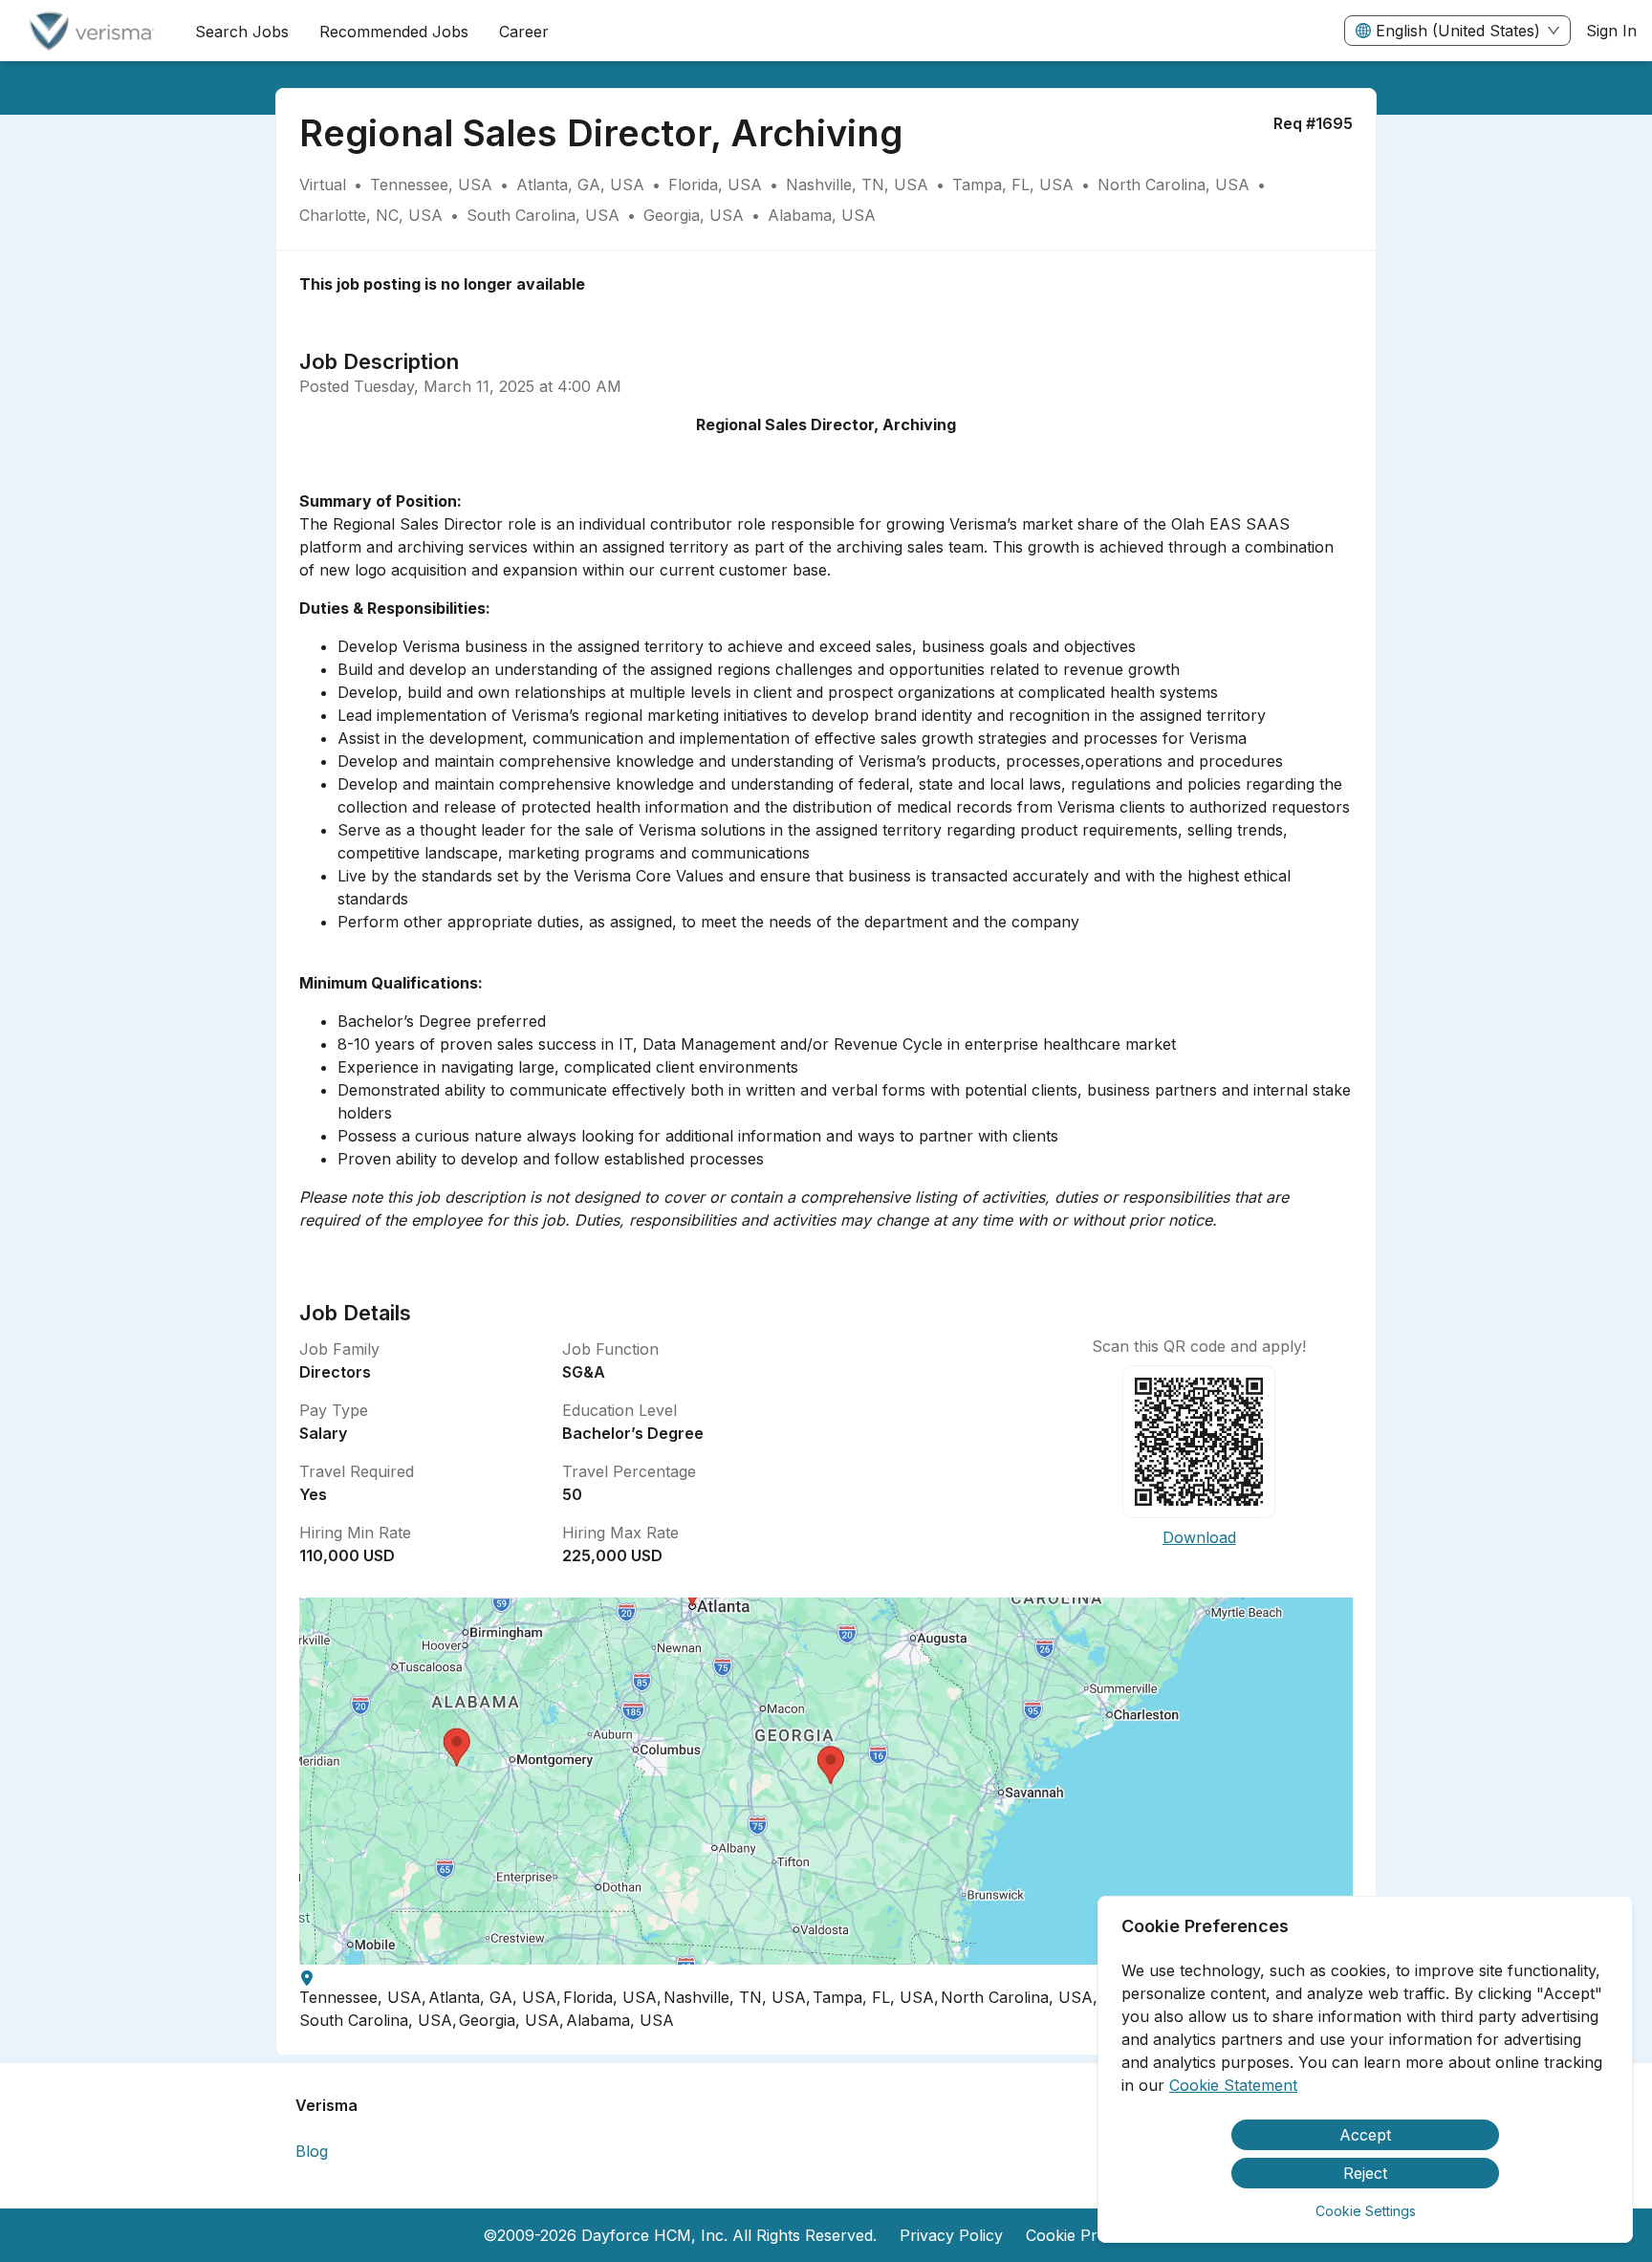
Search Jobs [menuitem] (242, 32)
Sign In (1611, 31)
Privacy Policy (951, 2235)
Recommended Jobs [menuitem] (394, 32)
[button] (826, 1781)
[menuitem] (90, 32)
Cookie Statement (1233, 2085)
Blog (312, 2151)
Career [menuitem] (524, 32)
